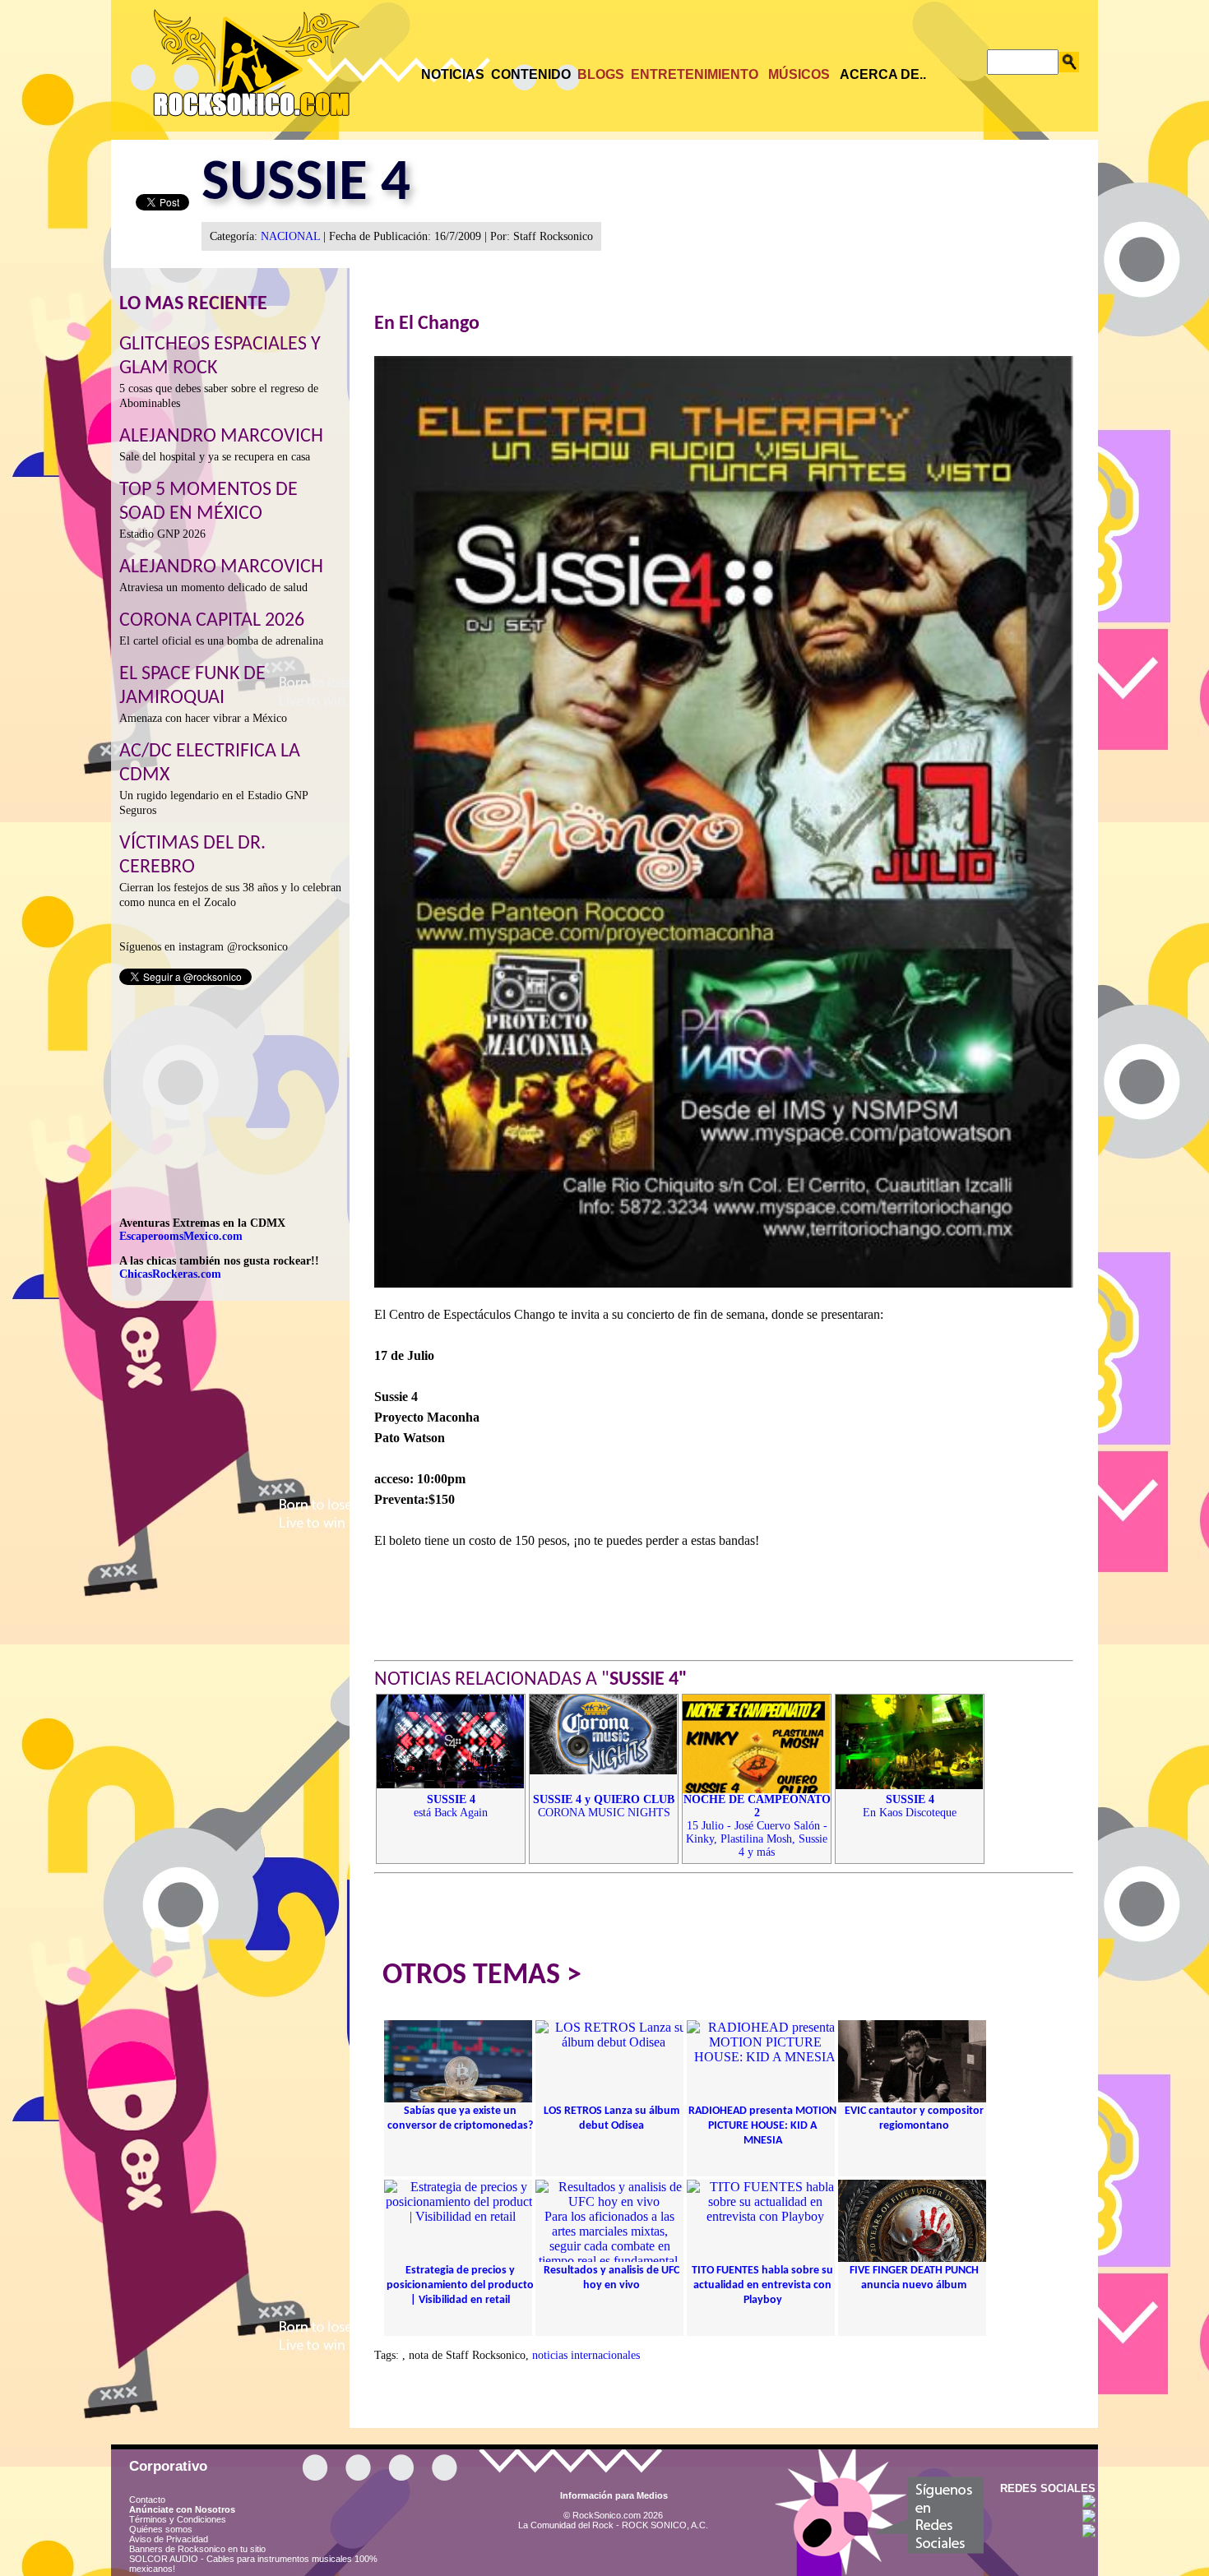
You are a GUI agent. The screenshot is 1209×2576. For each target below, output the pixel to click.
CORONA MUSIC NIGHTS (604, 1806)
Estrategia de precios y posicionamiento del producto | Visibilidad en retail (460, 2285)
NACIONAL (290, 236)
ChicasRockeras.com (170, 1274)
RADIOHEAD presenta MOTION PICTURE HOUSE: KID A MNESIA (762, 2126)
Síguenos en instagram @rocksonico (204, 947)
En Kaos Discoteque (910, 1806)
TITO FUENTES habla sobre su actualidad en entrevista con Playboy (762, 2285)
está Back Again (451, 1806)
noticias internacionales (586, 2355)
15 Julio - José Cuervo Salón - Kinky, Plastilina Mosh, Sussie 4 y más (757, 1826)
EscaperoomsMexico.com (181, 1236)
